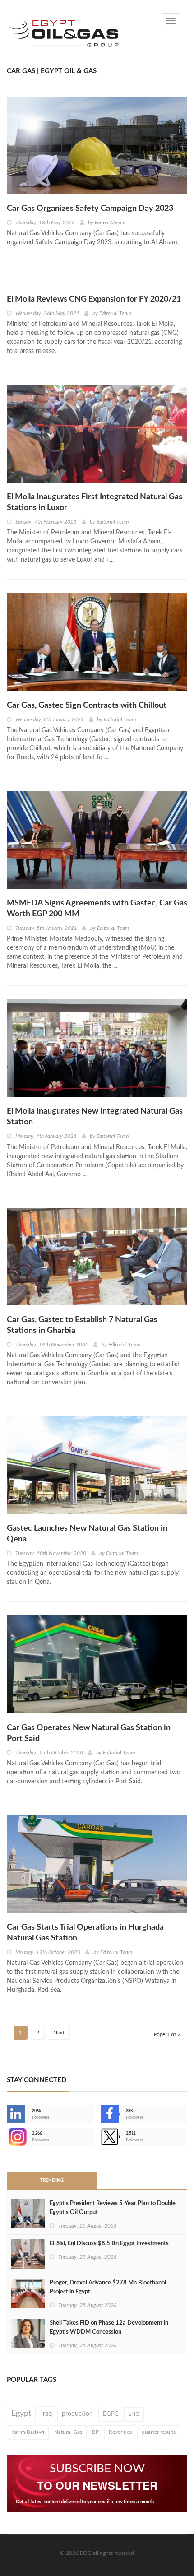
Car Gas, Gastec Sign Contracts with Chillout (87, 705)
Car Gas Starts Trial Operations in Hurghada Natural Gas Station (85, 1933)
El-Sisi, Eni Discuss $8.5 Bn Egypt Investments (109, 2244)
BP (95, 2432)
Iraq (46, 2414)
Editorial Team (115, 313)
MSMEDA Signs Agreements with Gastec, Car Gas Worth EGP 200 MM (97, 909)
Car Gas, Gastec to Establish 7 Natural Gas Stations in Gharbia (82, 1325)
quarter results (159, 2432)
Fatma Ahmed (110, 223)
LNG (134, 2414)
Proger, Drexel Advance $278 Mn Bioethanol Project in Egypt (108, 2287)
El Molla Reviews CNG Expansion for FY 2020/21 (94, 299)
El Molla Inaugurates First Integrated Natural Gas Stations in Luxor (95, 502)
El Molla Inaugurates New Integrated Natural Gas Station (95, 1117)
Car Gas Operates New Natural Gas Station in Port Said (89, 1733)
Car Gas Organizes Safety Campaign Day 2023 (90, 209)
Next (59, 2033)
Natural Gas (68, 2432)
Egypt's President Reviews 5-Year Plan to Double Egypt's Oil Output (113, 2208)
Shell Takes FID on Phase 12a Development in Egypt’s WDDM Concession (109, 2328)
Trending (52, 2181)
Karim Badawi (28, 2432)
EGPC (111, 2414)
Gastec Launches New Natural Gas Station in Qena (87, 1534)
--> (8, 2137)
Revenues (120, 2432)
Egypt (21, 2414)
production (77, 2414)
